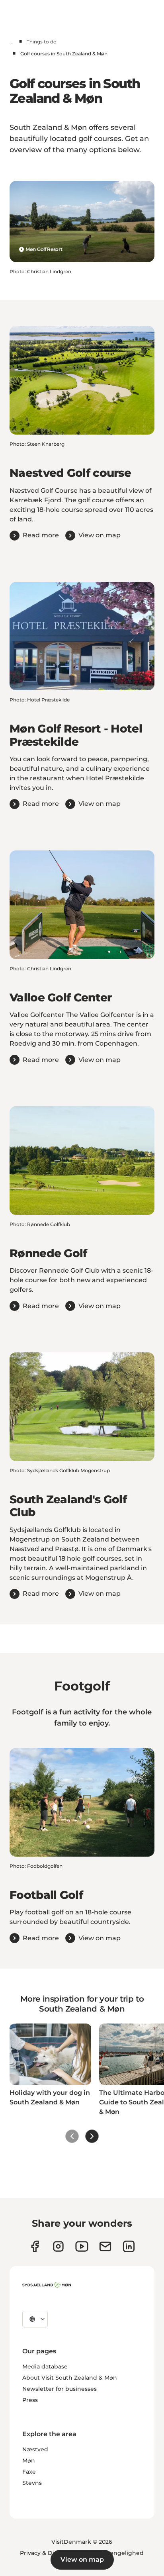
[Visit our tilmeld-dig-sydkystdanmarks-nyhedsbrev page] (105, 2246)
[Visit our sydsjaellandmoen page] (35, 2246)
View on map (82, 2559)
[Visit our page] (58, 2246)
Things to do (42, 42)
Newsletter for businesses (60, 2389)
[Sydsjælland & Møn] (47, 2285)
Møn (29, 2460)
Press (30, 2400)
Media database (45, 2366)
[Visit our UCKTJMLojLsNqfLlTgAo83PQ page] (82, 2246)
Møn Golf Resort (44, 249)
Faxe (29, 2472)
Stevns (32, 2483)
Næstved (35, 2449)
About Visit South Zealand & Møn (70, 2378)
